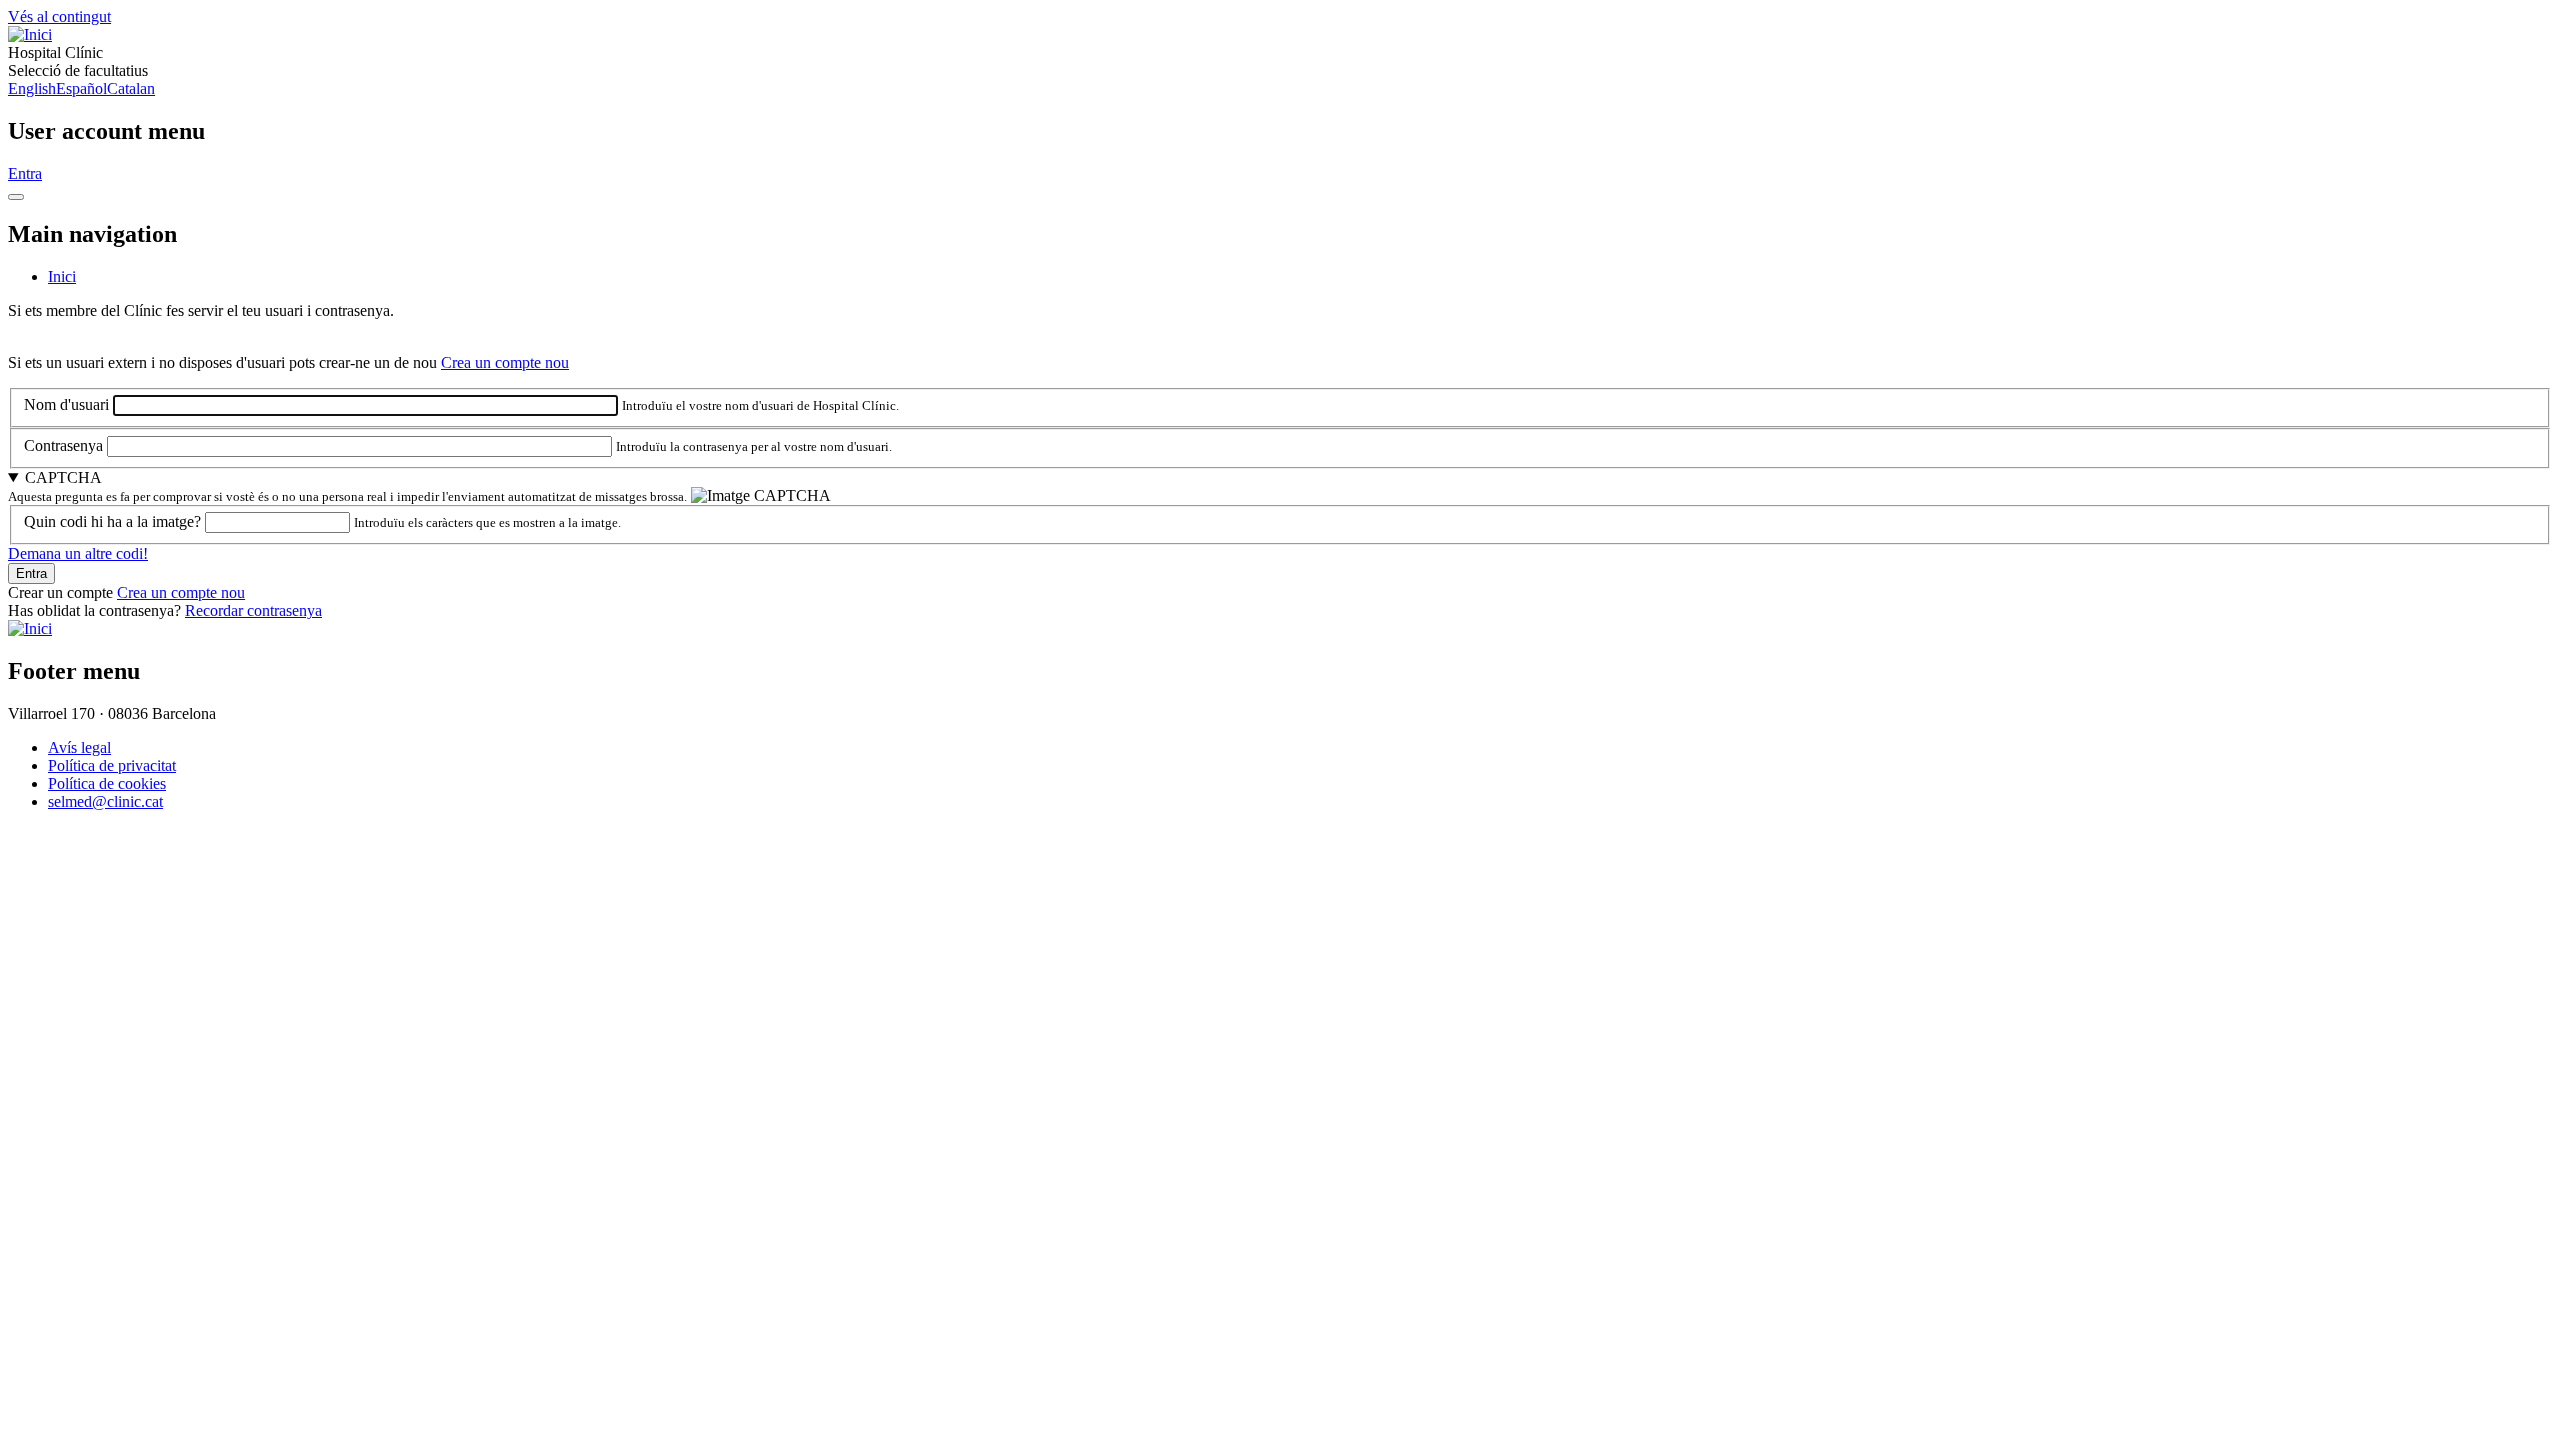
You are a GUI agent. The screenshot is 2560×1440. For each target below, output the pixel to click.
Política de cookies (107, 783)
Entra (25, 173)
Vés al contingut (59, 16)
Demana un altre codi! (78, 553)
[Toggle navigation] (16, 197)
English (32, 88)
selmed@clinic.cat (105, 801)
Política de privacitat (112, 765)
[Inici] (30, 34)
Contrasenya (63, 445)
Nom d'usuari (66, 404)
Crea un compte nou (505, 362)
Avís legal (79, 747)
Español (81, 88)
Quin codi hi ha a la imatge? (112, 521)
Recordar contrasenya (253, 610)
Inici (62, 276)
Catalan (131, 88)
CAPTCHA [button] (63, 477)
